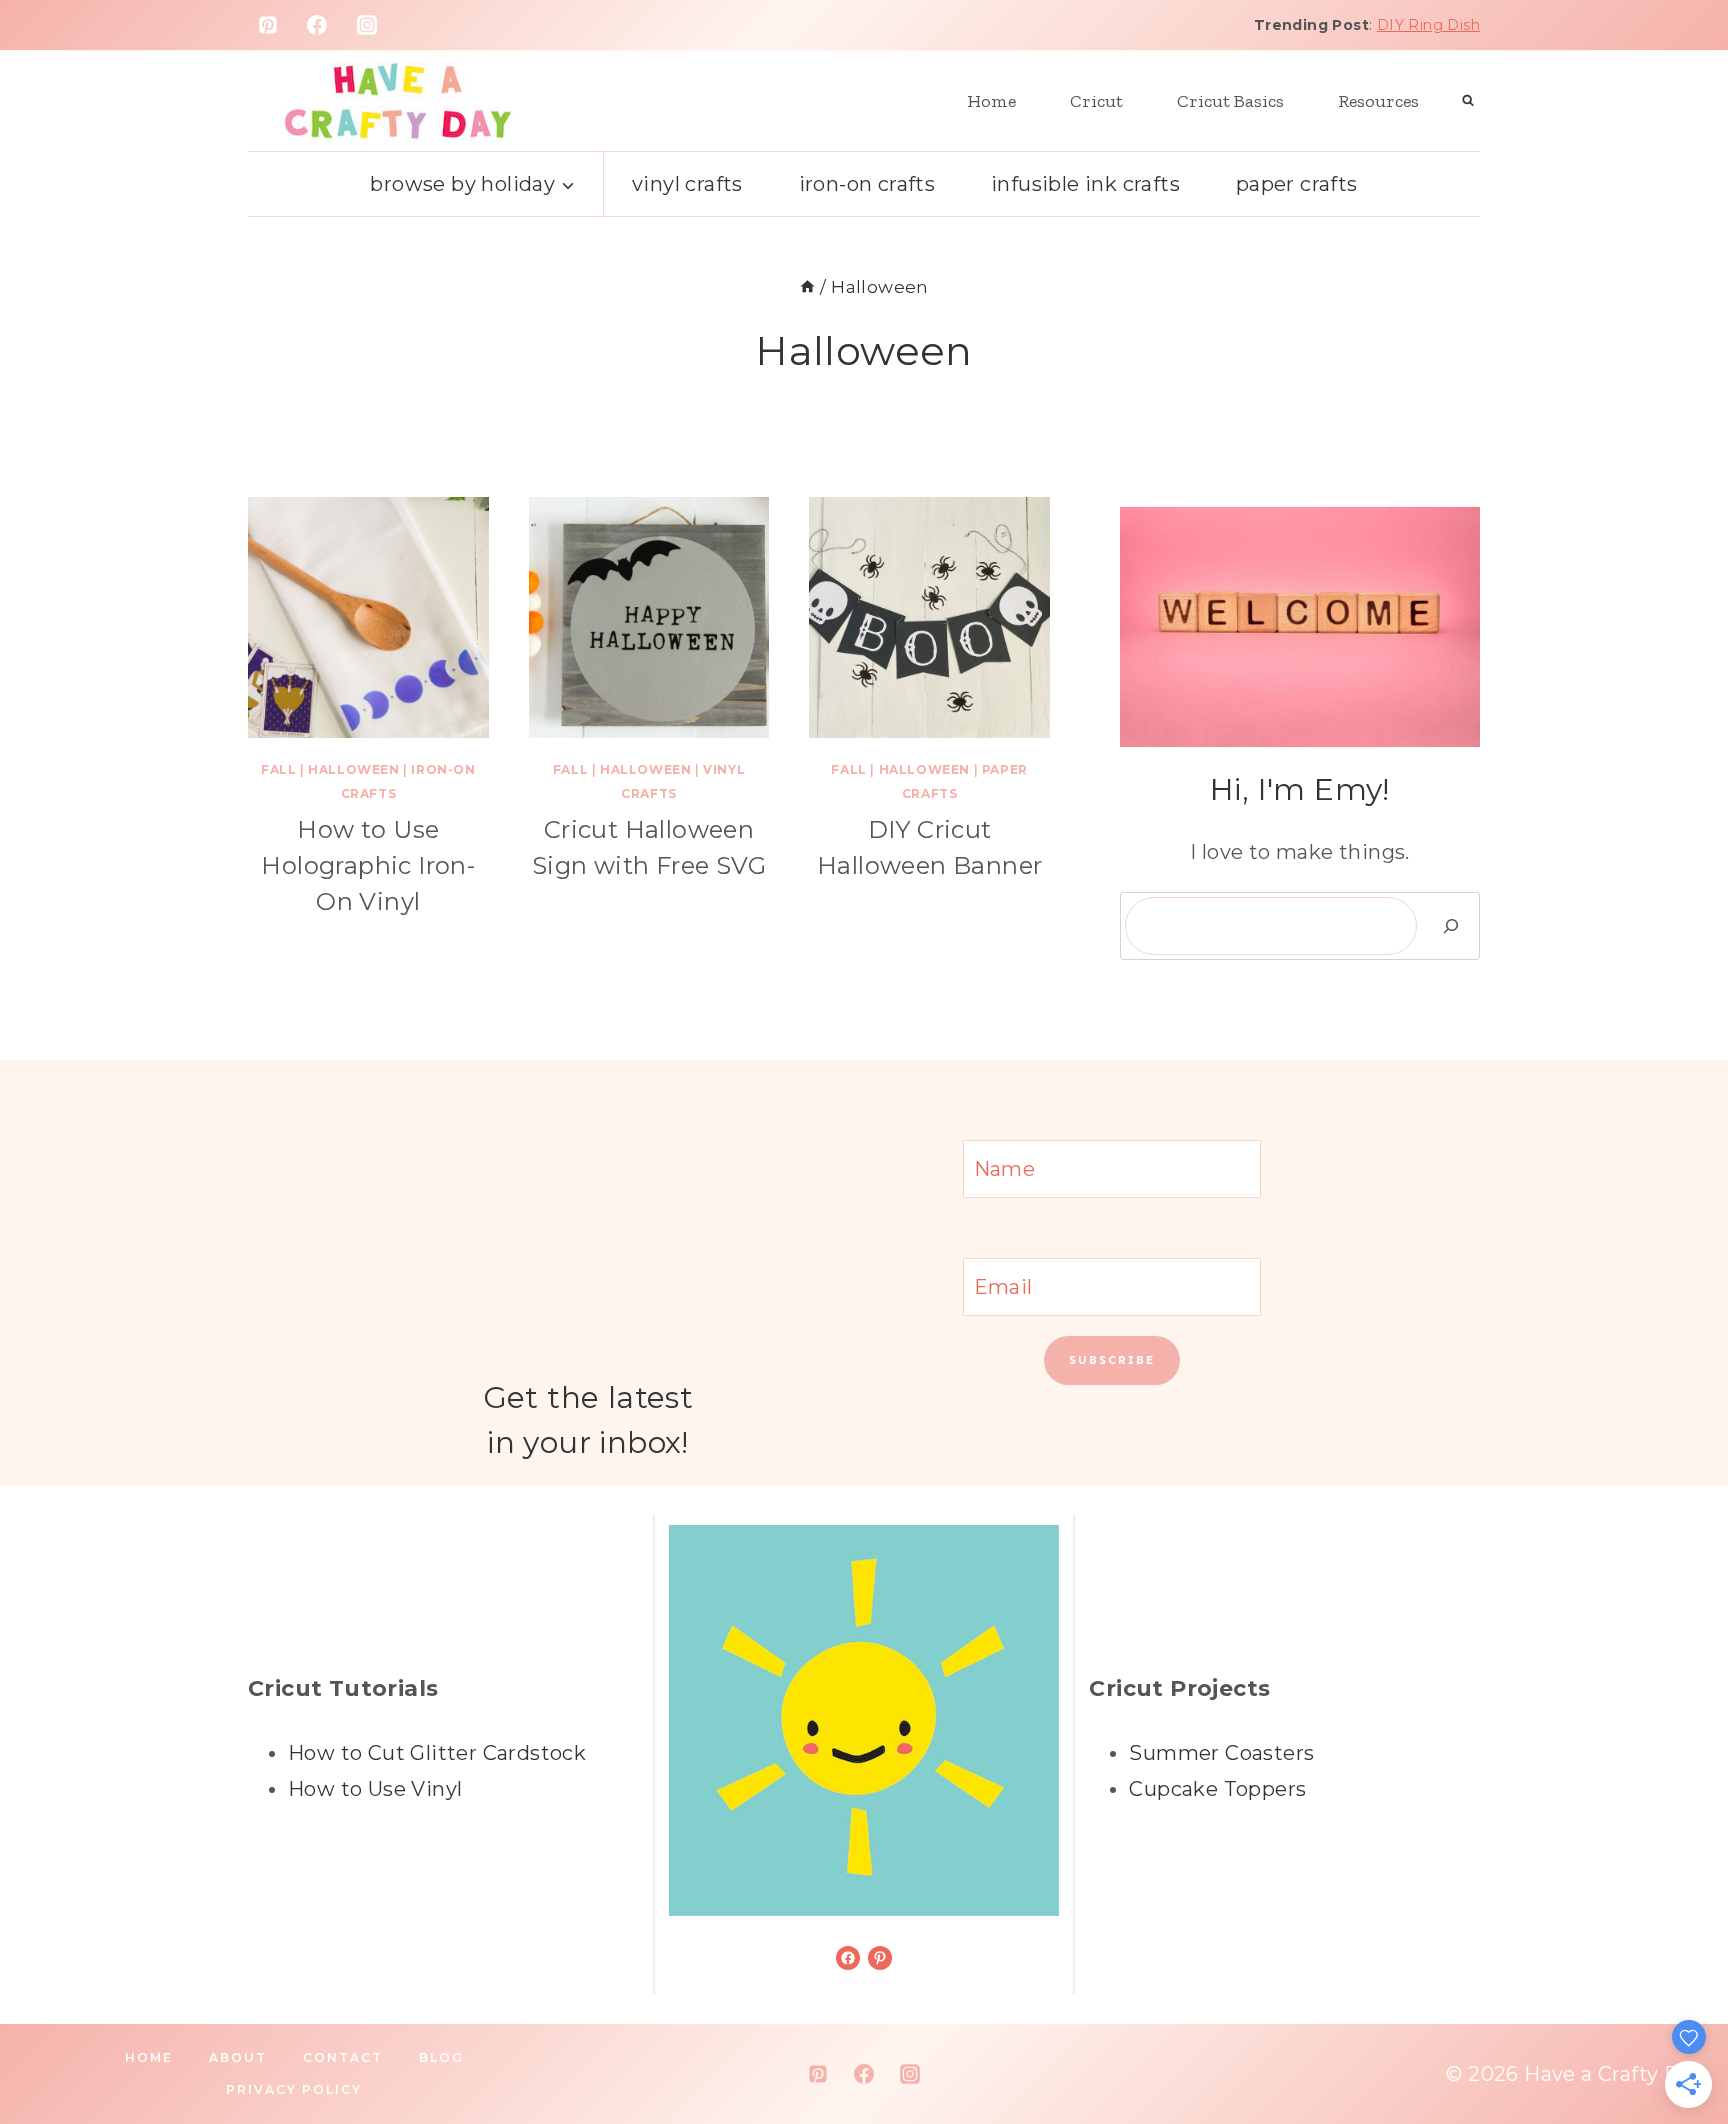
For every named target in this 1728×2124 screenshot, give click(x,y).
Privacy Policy (294, 2089)
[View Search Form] (1468, 101)
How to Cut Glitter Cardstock (437, 1753)
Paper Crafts (1297, 184)
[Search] (1451, 926)
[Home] (807, 287)
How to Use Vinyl (375, 1789)
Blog (441, 2057)
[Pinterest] (268, 25)
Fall (278, 769)
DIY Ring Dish (1428, 25)
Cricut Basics (1230, 101)
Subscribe (1112, 1360)
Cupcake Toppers (1217, 1789)
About (238, 2057)
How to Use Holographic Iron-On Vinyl (368, 865)
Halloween (353, 769)
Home (991, 101)
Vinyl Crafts (687, 184)
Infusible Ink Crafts (1085, 184)
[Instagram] (367, 25)
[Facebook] (317, 25)
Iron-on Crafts (867, 184)
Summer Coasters (1221, 1753)
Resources (1378, 101)
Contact (343, 2057)
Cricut (1096, 101)
